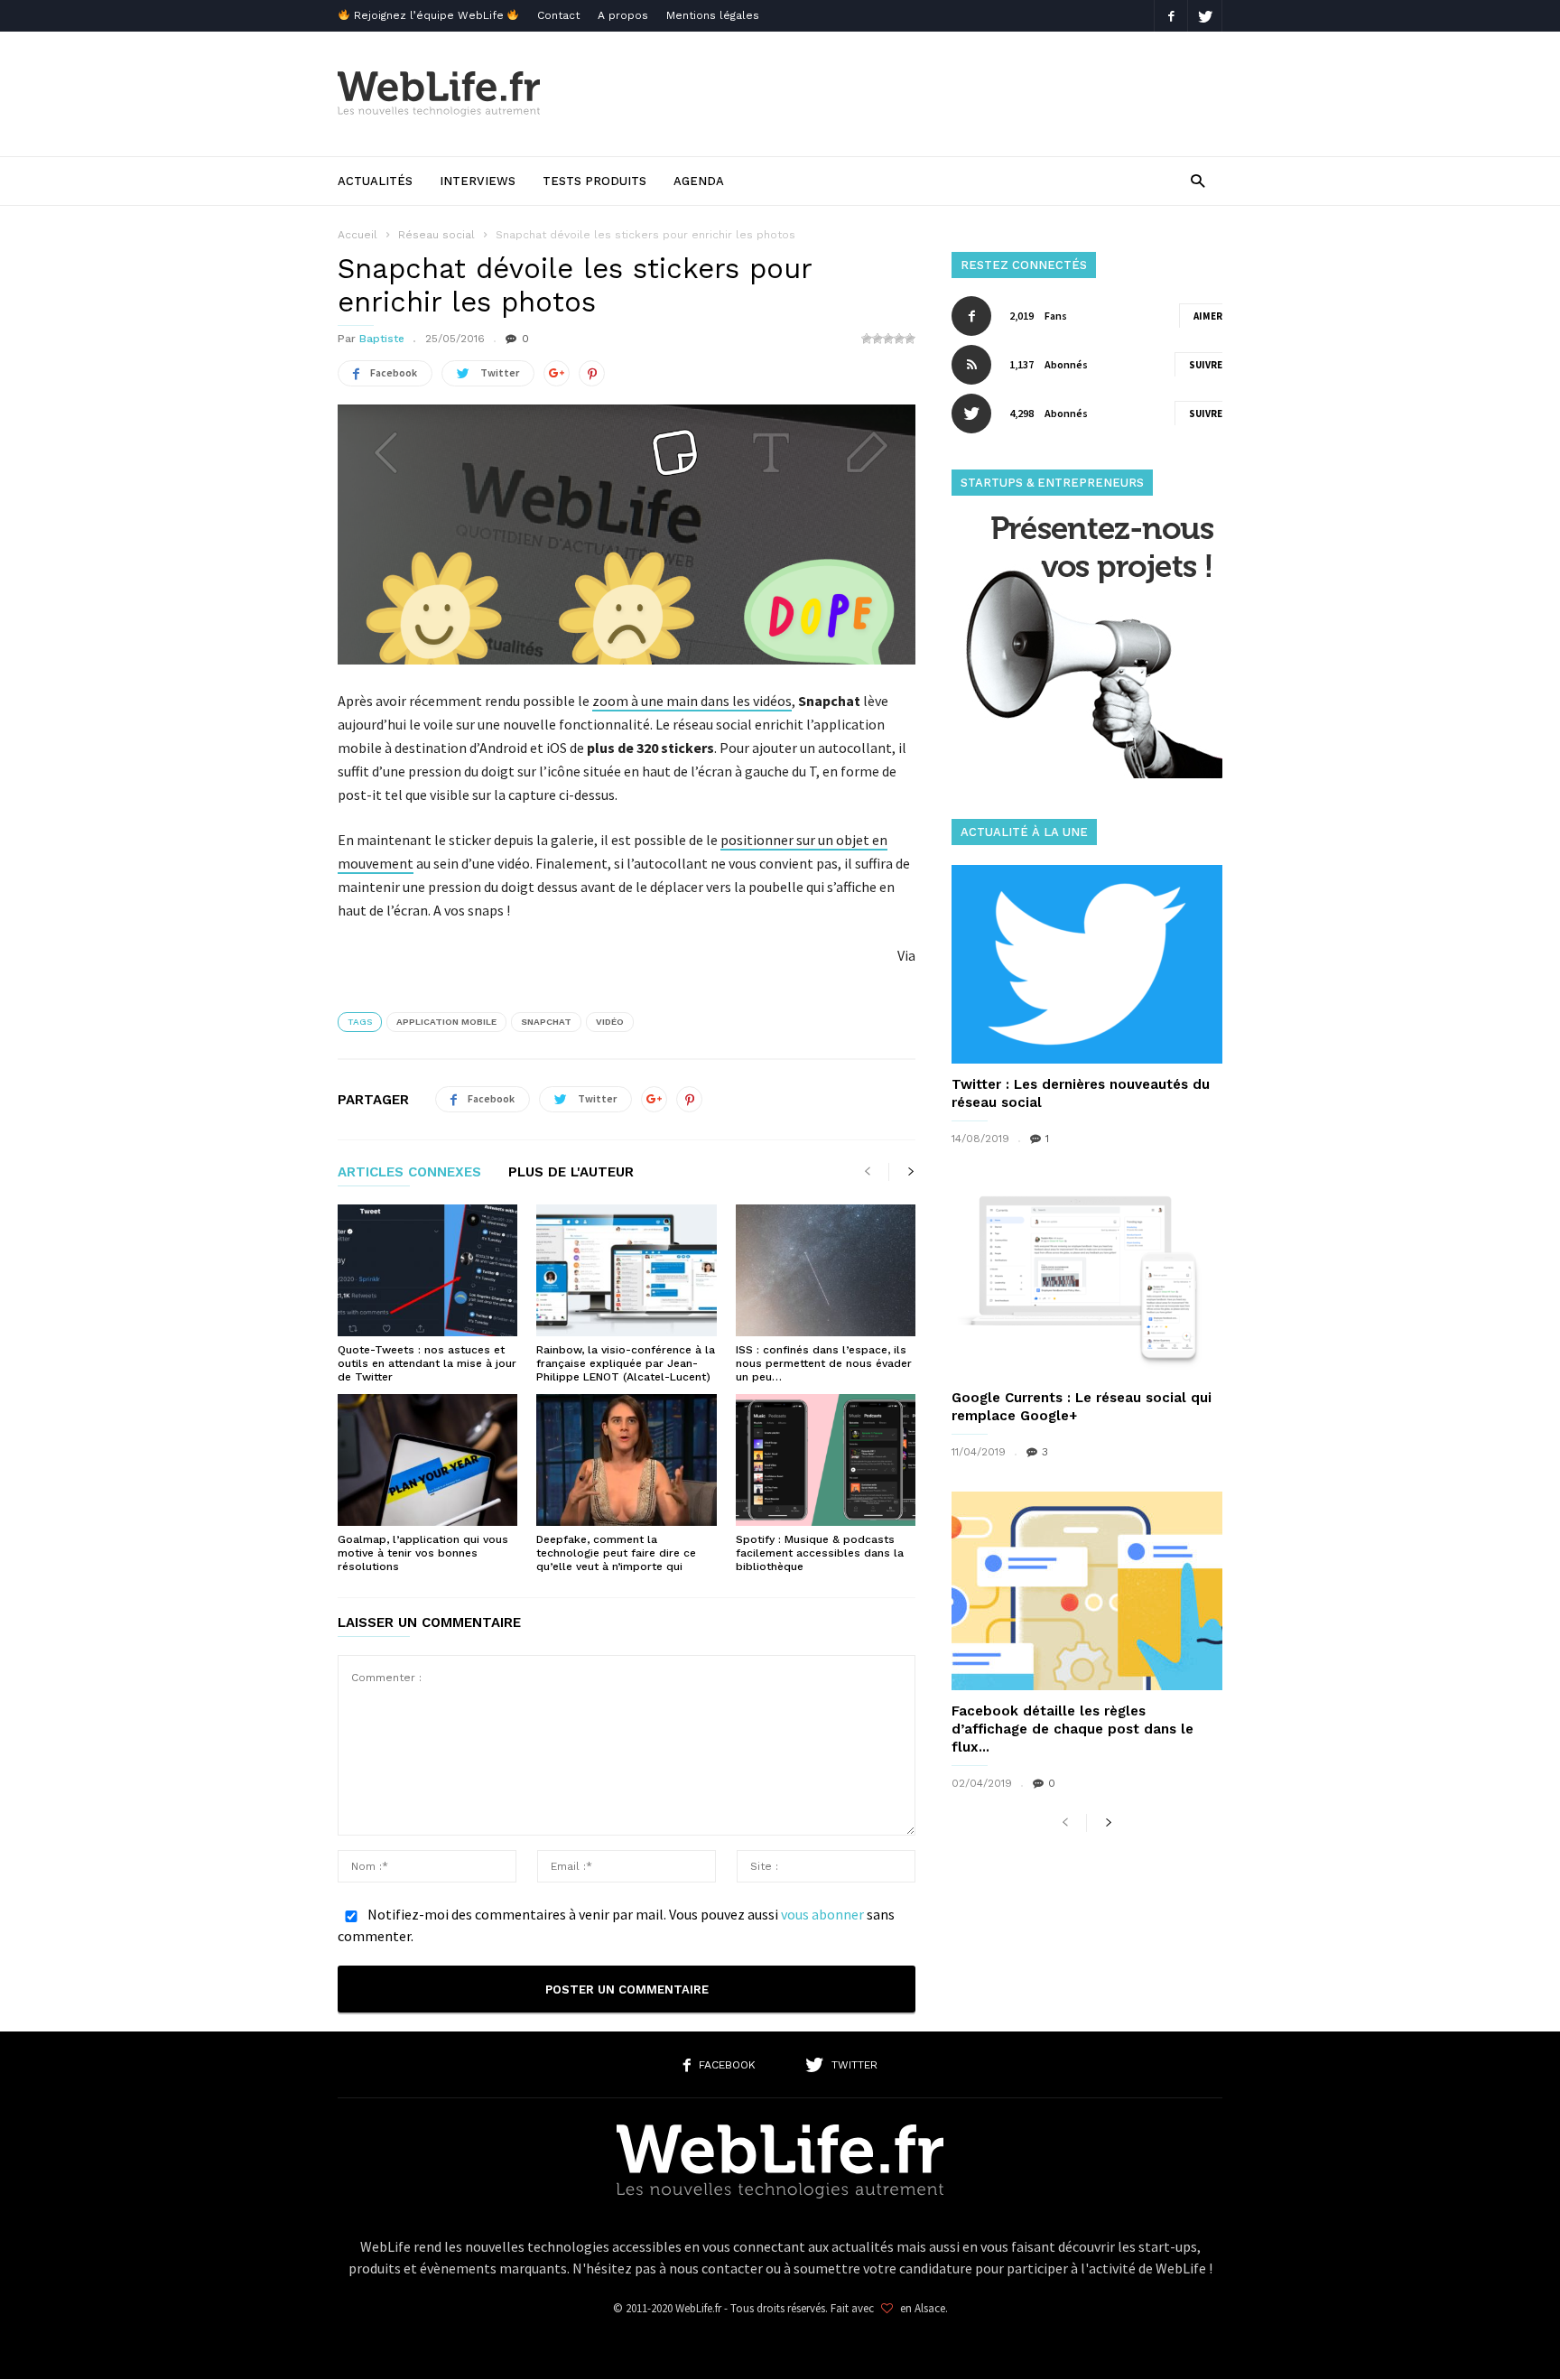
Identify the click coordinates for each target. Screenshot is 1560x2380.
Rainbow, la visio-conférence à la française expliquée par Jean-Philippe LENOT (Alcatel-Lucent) (626, 1363)
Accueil (357, 235)
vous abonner (822, 1914)
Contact (558, 15)
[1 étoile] (867, 339)
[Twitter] (1205, 16)
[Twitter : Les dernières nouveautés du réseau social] (1087, 964)
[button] (1198, 180)
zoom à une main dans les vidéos (692, 701)
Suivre (1206, 365)
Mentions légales (713, 15)
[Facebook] (1171, 16)
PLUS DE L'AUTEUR (571, 1173)
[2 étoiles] (877, 339)
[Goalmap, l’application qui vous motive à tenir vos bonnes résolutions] (427, 1460)
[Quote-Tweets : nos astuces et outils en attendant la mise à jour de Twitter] (427, 1270)
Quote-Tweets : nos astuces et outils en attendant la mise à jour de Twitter (427, 1363)
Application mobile (446, 1022)
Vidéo (610, 1022)
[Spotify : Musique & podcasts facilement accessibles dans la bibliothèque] (826, 1460)
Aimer (1208, 316)
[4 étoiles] (899, 339)
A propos (623, 15)
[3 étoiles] (888, 339)
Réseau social (436, 235)
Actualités (375, 181)
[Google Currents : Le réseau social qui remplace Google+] (1087, 1278)
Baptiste (382, 339)
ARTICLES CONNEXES (409, 1173)
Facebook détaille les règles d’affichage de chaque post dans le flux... (1072, 1729)
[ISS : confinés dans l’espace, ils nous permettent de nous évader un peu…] (826, 1270)
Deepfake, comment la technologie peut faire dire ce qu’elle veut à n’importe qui (616, 1553)
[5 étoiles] (910, 339)
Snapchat (546, 1022)
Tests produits (594, 181)
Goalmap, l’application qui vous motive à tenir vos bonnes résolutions (423, 1553)
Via (906, 955)
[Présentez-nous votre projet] (1087, 773)
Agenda (699, 181)
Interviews (478, 181)
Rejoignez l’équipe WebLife (429, 15)
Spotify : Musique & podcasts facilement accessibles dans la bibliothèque (820, 1553)
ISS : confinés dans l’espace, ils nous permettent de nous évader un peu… (824, 1363)
